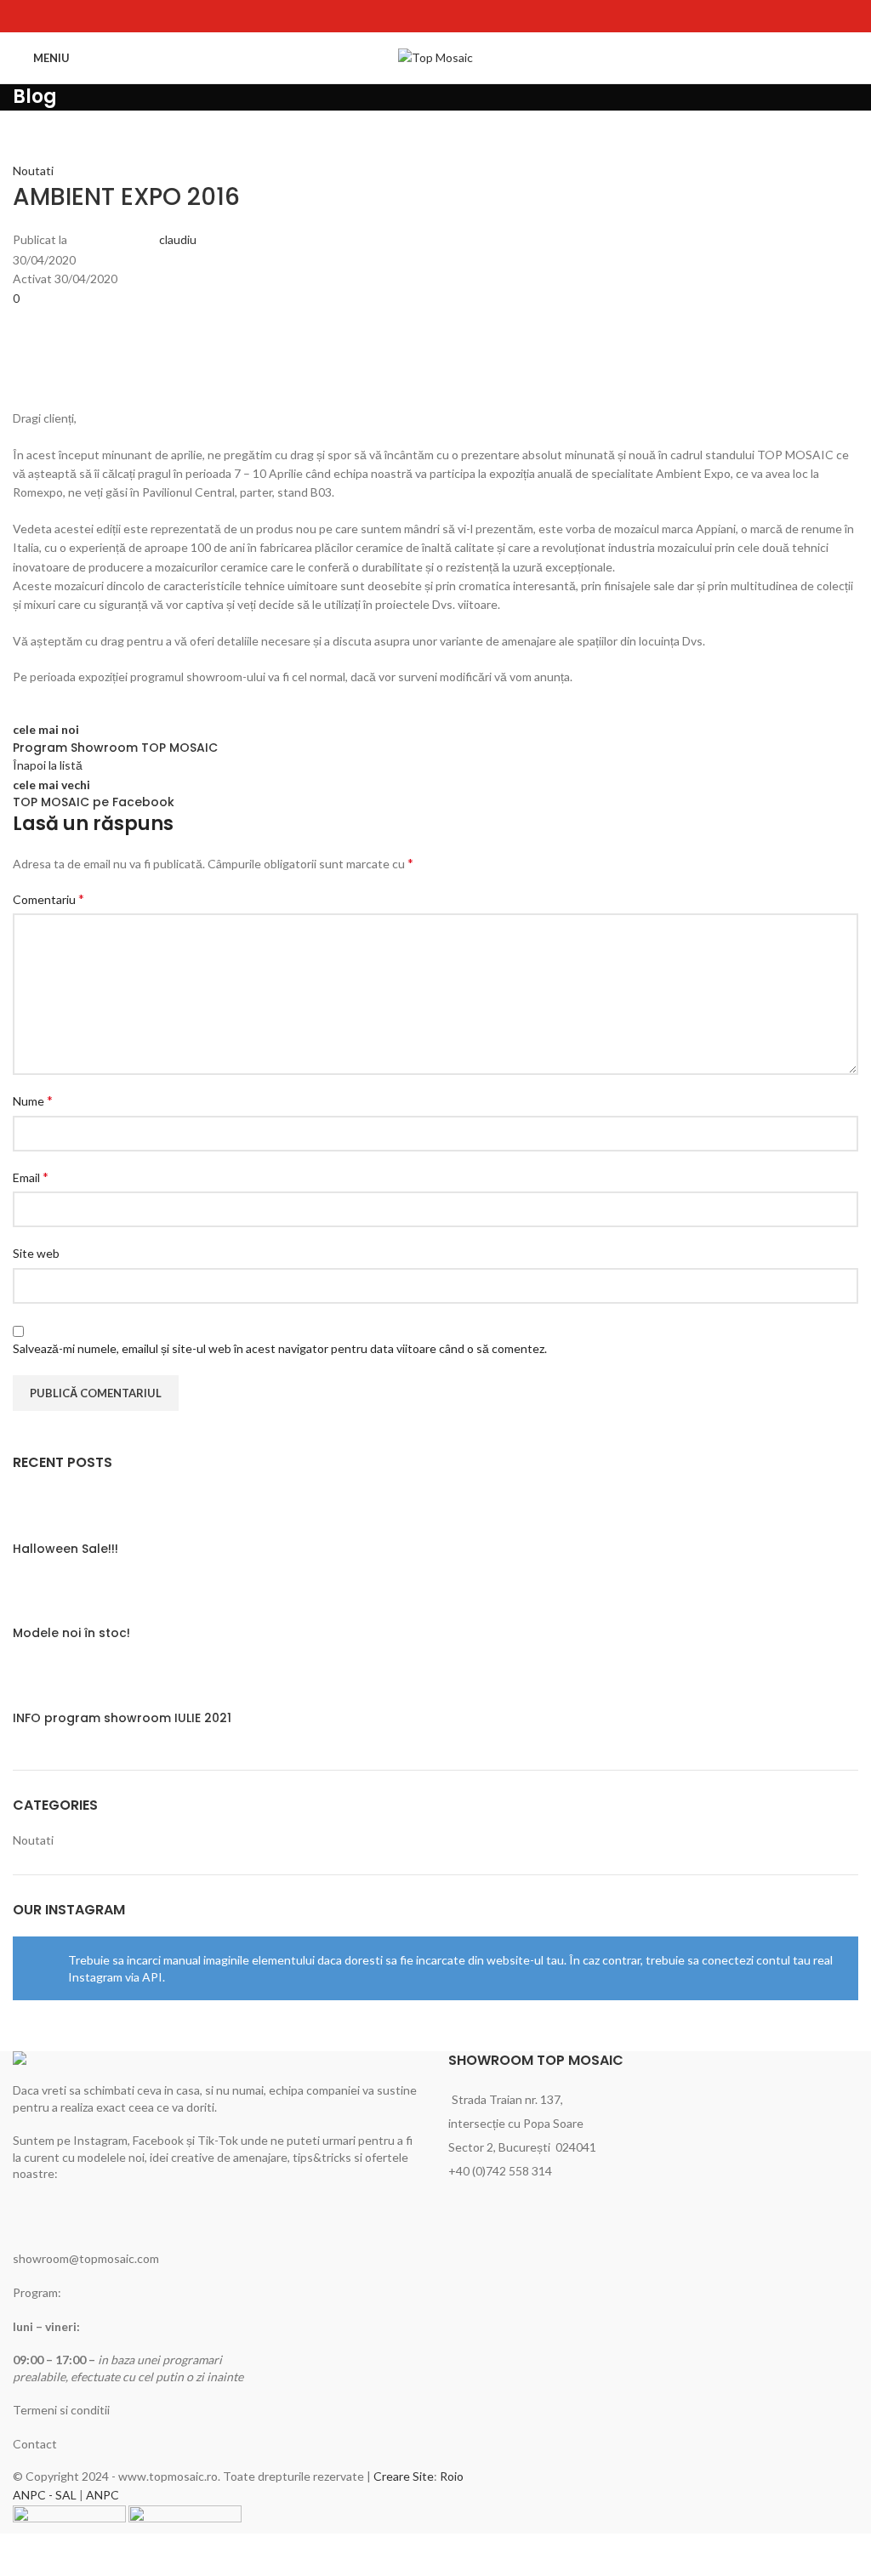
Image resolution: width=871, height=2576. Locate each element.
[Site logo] (435, 57)
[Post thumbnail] (45, 1513)
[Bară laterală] (21, 2555)
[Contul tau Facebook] (414, 16)
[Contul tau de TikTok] (457, 16)
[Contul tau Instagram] (435, 16)
